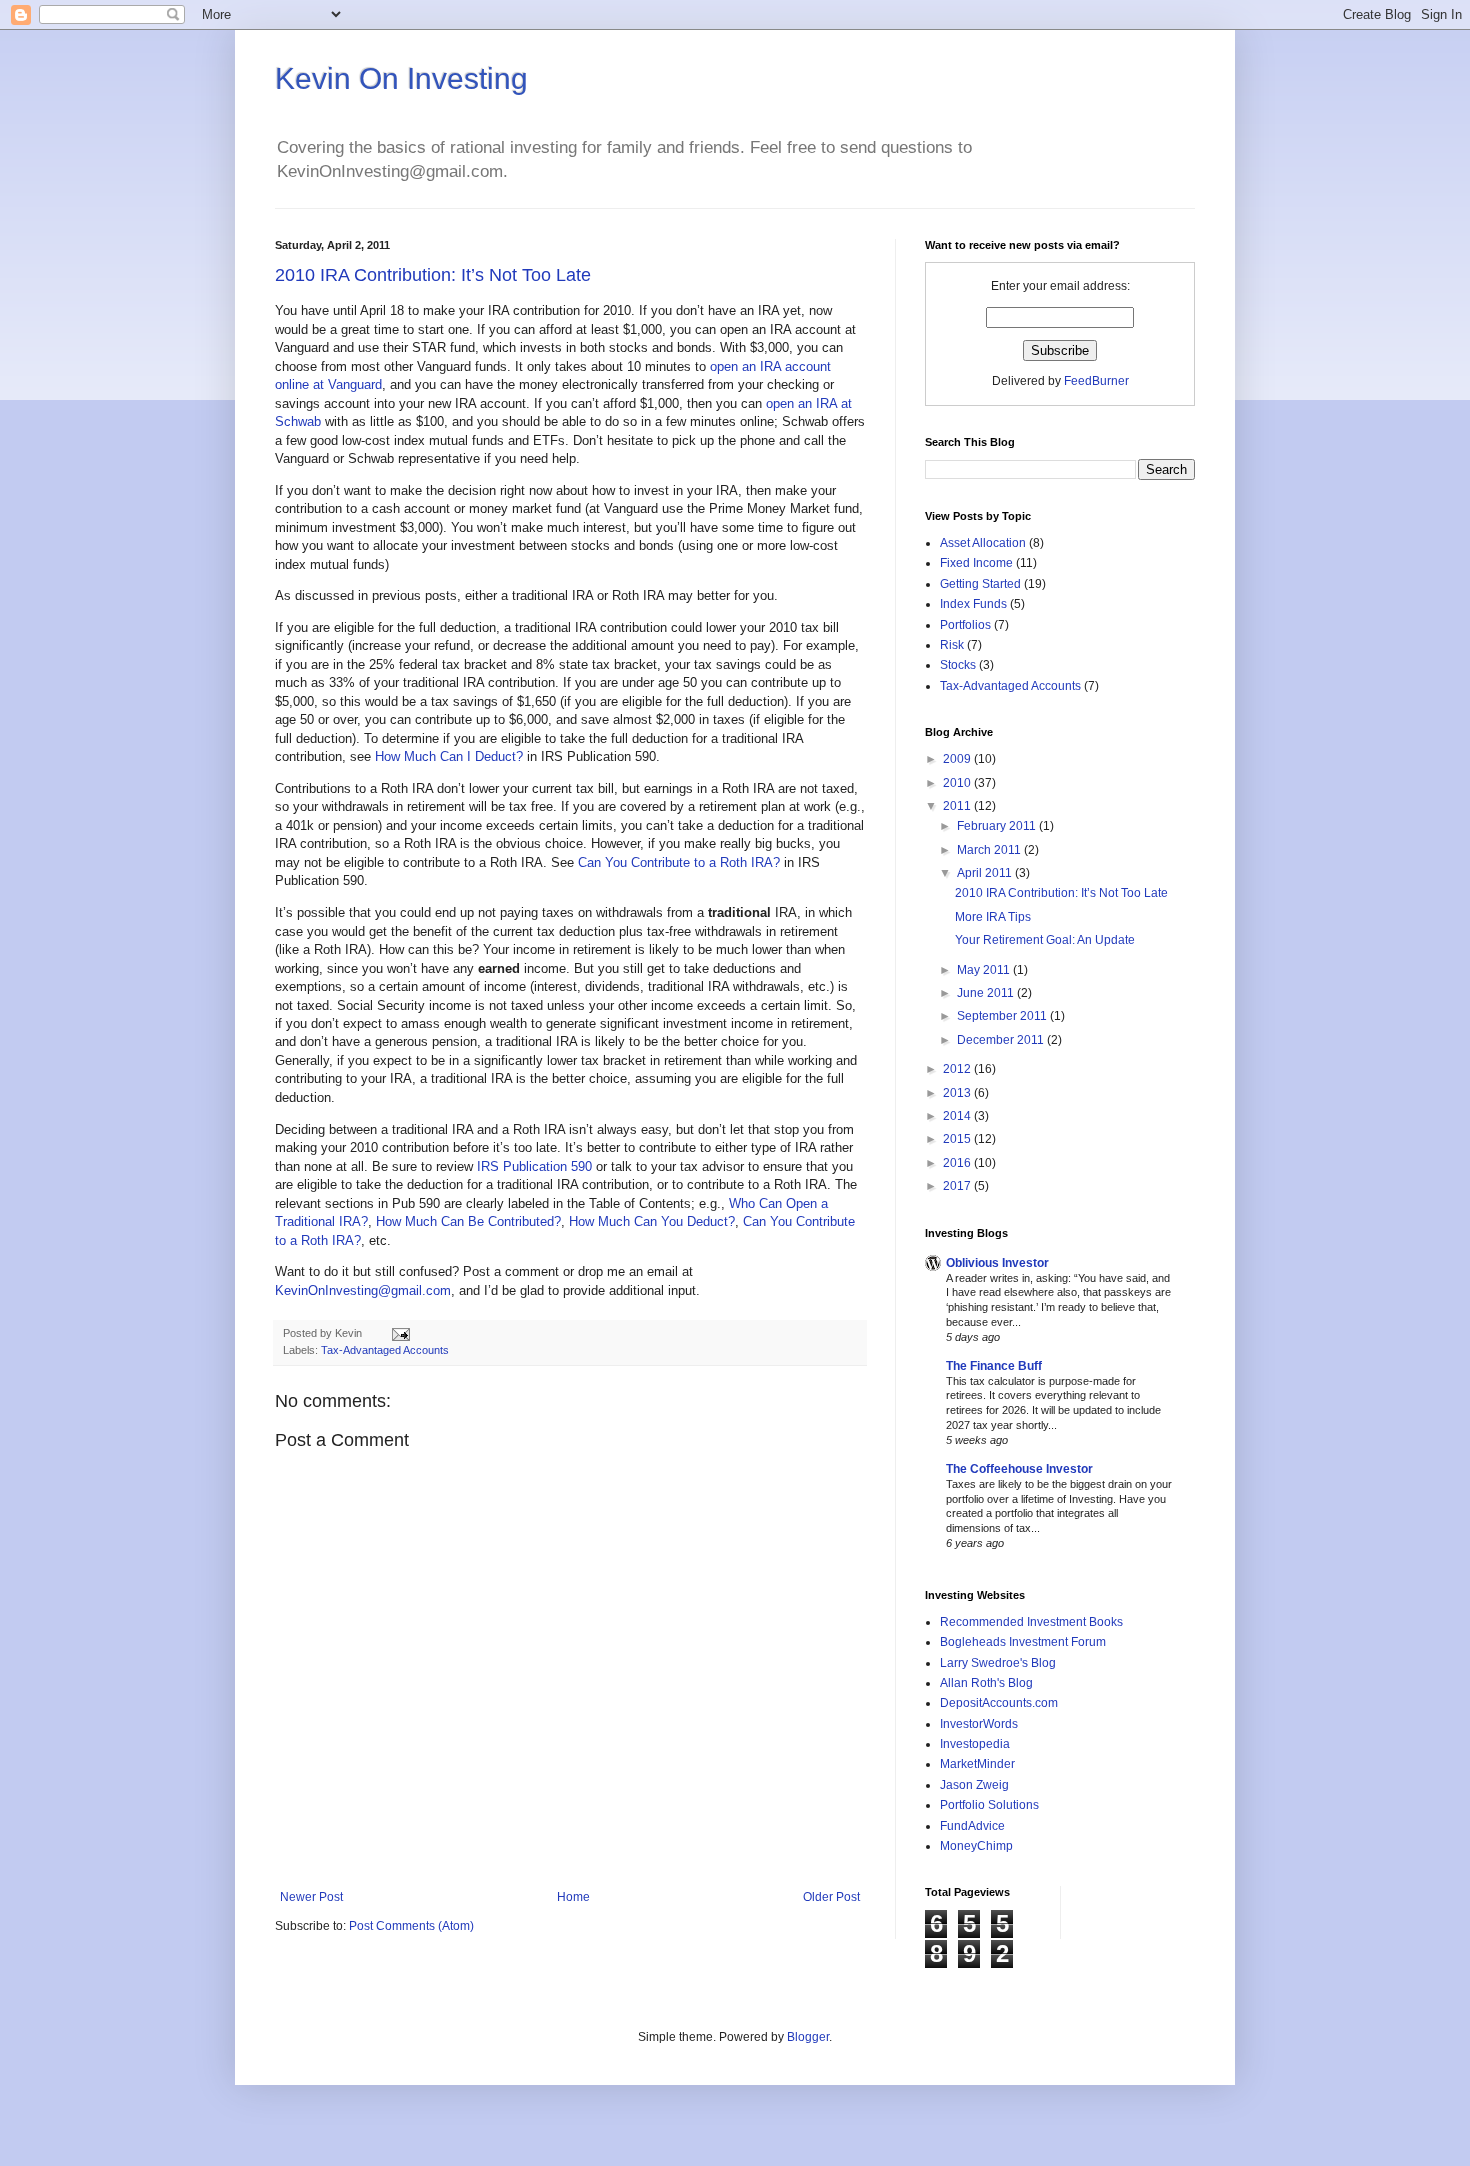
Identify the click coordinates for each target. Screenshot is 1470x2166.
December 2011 (1002, 1040)
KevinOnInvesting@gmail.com (363, 1290)
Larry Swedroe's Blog (998, 1663)
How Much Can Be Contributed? (468, 1221)
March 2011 (990, 850)
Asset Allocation (983, 543)
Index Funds (973, 604)
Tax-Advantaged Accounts (385, 1350)
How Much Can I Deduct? (449, 756)
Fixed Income (976, 563)
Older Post (831, 1897)
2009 (958, 759)
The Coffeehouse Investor (1019, 1469)
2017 (958, 1186)
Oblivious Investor (997, 1263)
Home (573, 1897)
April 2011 (986, 873)
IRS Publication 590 (534, 1166)
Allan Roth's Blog (986, 1683)
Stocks (958, 665)
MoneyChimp (976, 1846)
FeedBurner (1096, 381)
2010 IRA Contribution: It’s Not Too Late (433, 275)
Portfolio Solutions (989, 1805)
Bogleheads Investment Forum (1023, 1642)
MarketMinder (977, 1764)
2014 (958, 1116)
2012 (958, 1069)
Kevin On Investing (401, 78)
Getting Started (980, 584)
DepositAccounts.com (999, 1703)
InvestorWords (979, 1724)
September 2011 (1003, 1016)
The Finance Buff (994, 1366)
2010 (958, 783)
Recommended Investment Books (1031, 1622)
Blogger (808, 2037)
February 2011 (998, 826)
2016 (958, 1163)
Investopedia (975, 1744)
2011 (958, 806)
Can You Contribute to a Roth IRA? (679, 862)
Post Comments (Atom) (411, 1926)
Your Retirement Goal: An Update (1045, 940)
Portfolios (965, 625)
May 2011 (985, 970)
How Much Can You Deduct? (652, 1221)
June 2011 (987, 993)
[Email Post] (398, 1333)
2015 (958, 1139)
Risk (952, 645)
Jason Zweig (974, 1785)
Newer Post (311, 1897)
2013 (958, 1093)
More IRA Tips (993, 917)
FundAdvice (972, 1826)
